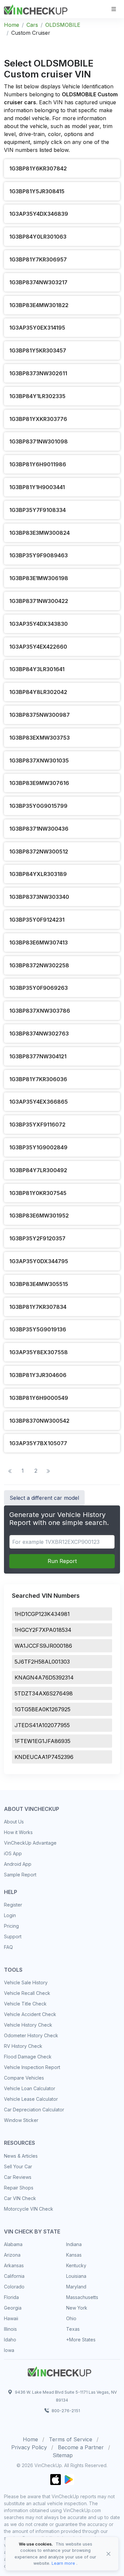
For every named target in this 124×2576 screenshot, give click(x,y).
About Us (14, 1822)
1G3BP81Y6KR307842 (38, 168)
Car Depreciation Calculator (34, 2110)
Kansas (74, 2255)
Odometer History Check (31, 2035)
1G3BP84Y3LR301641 (37, 669)
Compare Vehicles (24, 2078)
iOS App (13, 1853)
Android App (18, 1864)
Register (13, 1905)
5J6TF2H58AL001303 (42, 1662)
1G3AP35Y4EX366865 (39, 1102)
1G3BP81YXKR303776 (38, 419)
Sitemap (63, 2455)
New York (77, 2308)
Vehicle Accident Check (30, 2014)
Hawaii (11, 2318)
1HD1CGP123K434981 (42, 1614)
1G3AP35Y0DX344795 (39, 1261)
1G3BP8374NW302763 (39, 1034)
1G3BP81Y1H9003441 (37, 487)
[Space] (60, 2370)
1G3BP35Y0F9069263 (39, 988)
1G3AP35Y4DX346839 (39, 214)
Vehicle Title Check (25, 2004)
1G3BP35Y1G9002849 (38, 1147)
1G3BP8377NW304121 (38, 1056)
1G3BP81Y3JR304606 (38, 1375)
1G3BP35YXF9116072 (37, 1125)
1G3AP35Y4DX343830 (39, 624)
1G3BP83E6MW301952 (39, 1216)
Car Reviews (18, 2177)
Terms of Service (71, 2439)
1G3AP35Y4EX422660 (38, 647)
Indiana (74, 2244)
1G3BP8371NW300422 (39, 601)
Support (13, 1936)
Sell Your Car (18, 2166)
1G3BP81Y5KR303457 (38, 350)
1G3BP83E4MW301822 (39, 305)
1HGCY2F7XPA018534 (43, 1630)
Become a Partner (81, 2447)
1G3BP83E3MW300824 (40, 533)
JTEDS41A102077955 (42, 1725)
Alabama (13, 2244)
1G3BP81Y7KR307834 (38, 1307)
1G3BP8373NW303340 (39, 897)
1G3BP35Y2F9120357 (37, 1238)
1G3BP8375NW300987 (40, 715)
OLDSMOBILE (63, 25)
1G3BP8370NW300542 (39, 1421)
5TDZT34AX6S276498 (44, 1693)
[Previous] (10, 1471)
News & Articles (21, 2156)
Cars (32, 25)
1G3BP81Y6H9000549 (39, 1398)
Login (10, 1915)
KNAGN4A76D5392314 (44, 1678)
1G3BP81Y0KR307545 (38, 1193)
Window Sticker (21, 2120)
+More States (81, 2340)
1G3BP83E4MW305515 (39, 1284)
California (14, 2276)
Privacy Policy (29, 2447)
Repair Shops (19, 2188)
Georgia (13, 2308)
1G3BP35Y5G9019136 (38, 1329)
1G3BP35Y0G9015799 (38, 806)
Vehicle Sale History (26, 1982)
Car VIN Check (20, 2198)
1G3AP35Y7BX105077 (38, 1443)
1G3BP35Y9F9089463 (39, 555)
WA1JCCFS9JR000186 (43, 1646)
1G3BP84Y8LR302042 (38, 692)
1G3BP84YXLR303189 (38, 874)
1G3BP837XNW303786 (40, 1011)
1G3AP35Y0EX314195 (37, 328)
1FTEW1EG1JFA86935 (42, 1741)
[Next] (48, 1471)
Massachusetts (82, 2297)
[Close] (108, 2554)
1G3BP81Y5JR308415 (37, 191)
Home (12, 25)
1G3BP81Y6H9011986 (38, 464)
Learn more (63, 2563)
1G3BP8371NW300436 (39, 829)
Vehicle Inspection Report (32, 2067)
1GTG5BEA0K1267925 (42, 1709)
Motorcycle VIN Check (29, 2209)
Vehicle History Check (28, 2025)
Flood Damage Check (28, 2057)
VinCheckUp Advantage (30, 1843)
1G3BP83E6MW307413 (39, 943)
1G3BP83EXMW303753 (40, 738)
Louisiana (76, 2276)
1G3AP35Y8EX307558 (39, 1352)
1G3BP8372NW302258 (39, 965)
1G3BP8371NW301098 (39, 441)
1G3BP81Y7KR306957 (38, 259)
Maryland (76, 2287)
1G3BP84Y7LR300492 (38, 1170)
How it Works (18, 1832)
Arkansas (14, 2265)
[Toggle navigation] (114, 9)
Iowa (9, 2350)
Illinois (10, 2329)
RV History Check (23, 2046)
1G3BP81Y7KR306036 (38, 1079)
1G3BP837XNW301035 (39, 760)
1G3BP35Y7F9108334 (38, 510)
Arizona (12, 2255)
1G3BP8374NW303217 (38, 282)
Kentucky (76, 2265)
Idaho (10, 2340)
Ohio (71, 2318)
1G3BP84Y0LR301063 (38, 237)
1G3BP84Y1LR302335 (37, 396)
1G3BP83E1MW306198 (39, 578)
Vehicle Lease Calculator (31, 2099)
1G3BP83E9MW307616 (39, 783)
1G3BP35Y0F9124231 (37, 920)
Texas (73, 2329)
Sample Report (20, 1875)
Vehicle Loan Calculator (30, 2088)
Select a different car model (44, 1498)
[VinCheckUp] (36, 9)
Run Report (62, 1561)
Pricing (11, 1926)
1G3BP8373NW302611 (38, 373)
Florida (11, 2297)
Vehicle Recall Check (27, 1993)
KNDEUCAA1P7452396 (44, 1757)
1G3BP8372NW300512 (39, 851)
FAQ (8, 1947)
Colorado (14, 2287)
